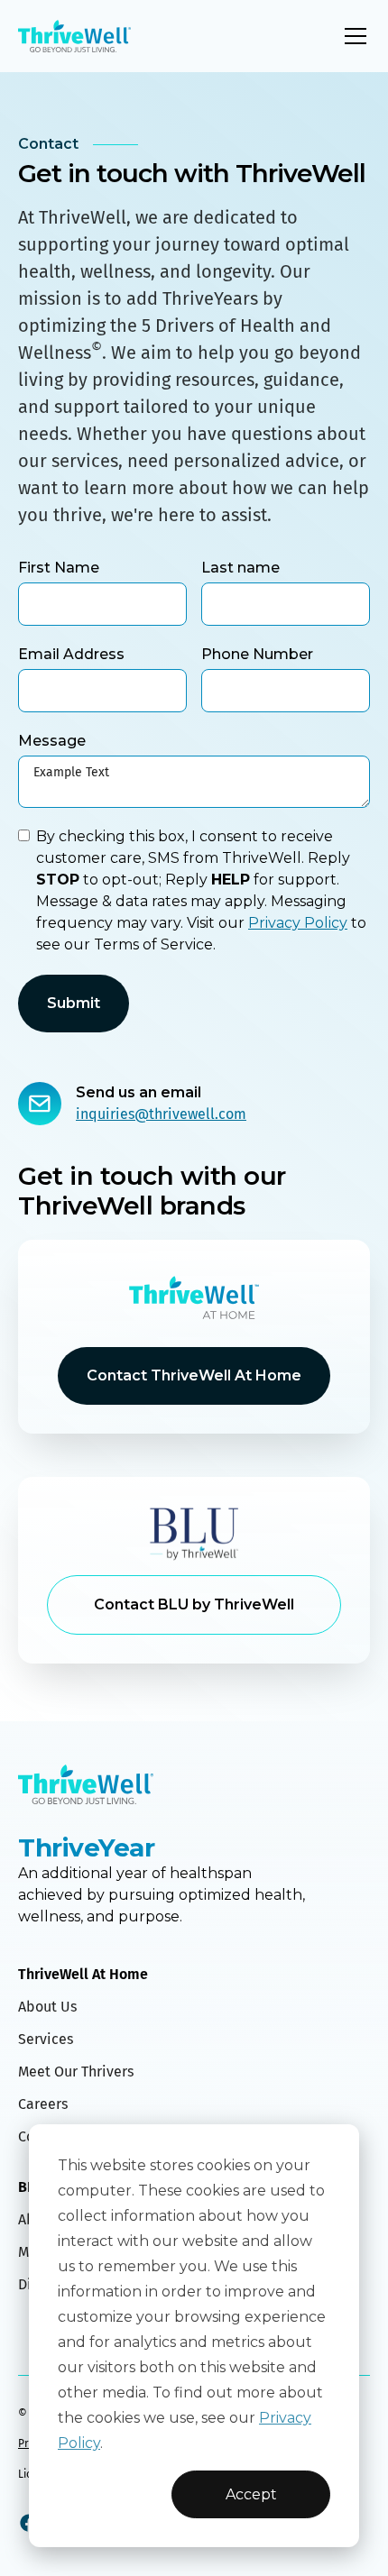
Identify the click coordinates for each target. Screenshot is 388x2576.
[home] (74, 37)
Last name (240, 568)
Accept (251, 2494)
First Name (59, 568)
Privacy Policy (298, 923)
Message (52, 741)
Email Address (71, 654)
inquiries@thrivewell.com (161, 1114)
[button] (352, 36)
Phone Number (257, 654)
